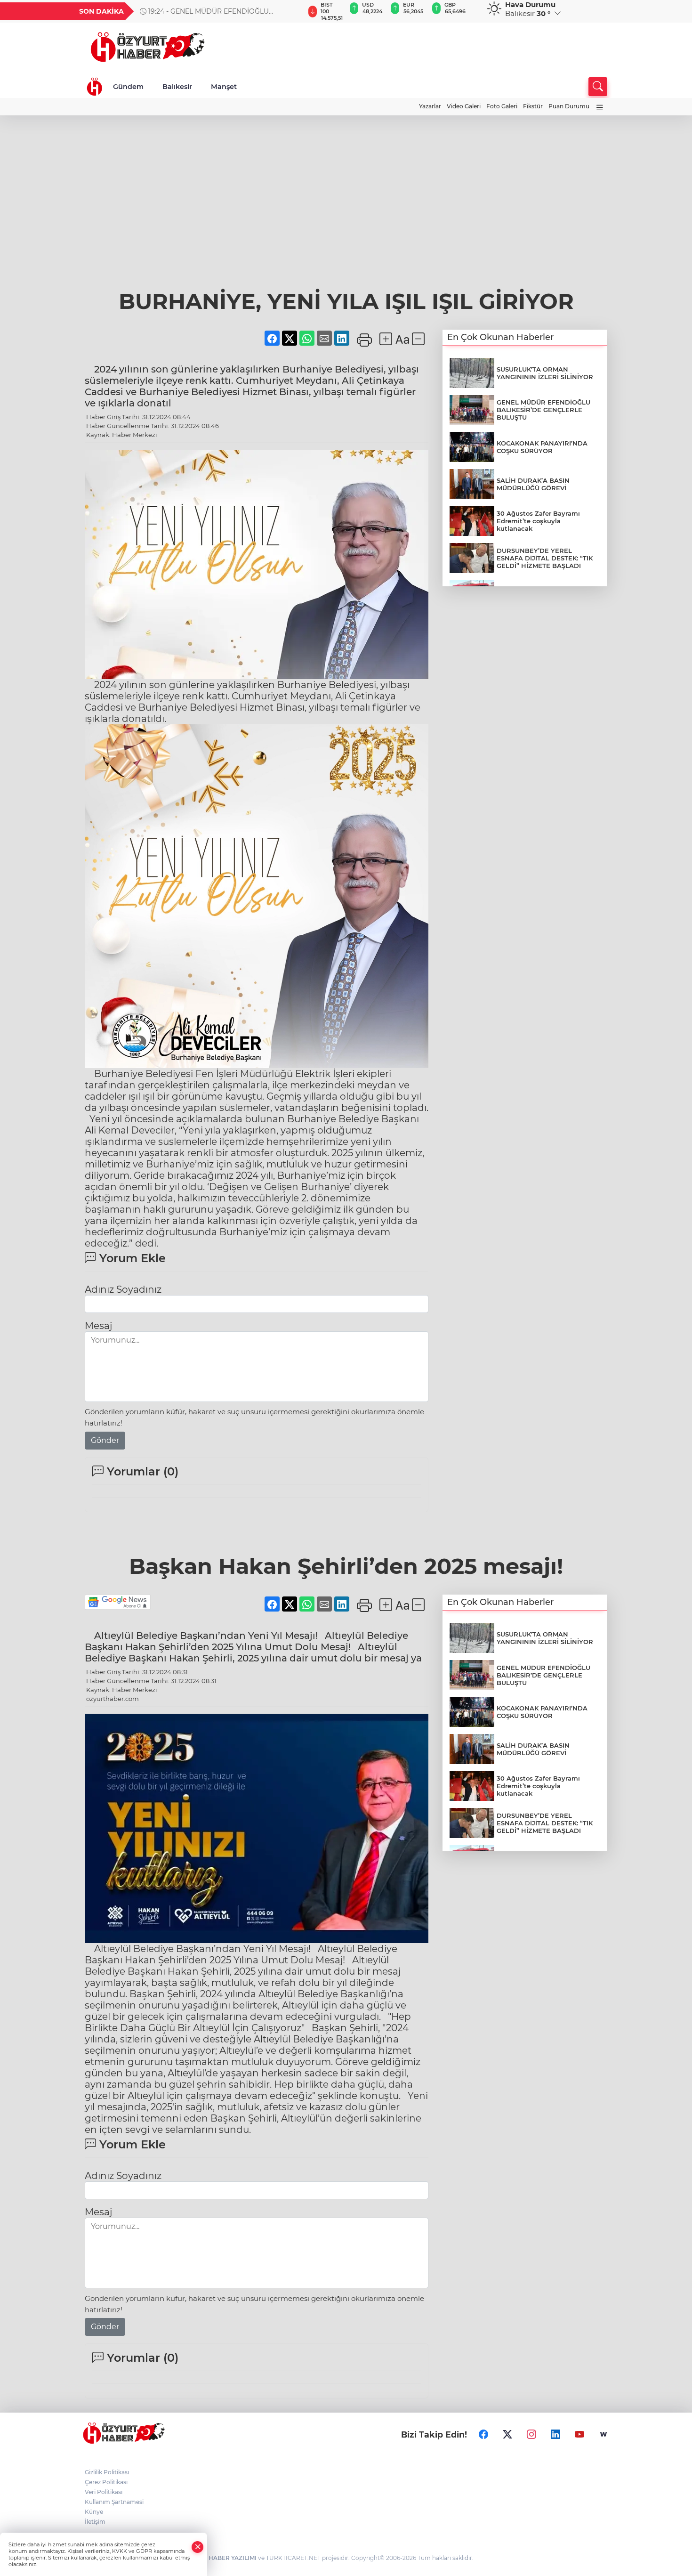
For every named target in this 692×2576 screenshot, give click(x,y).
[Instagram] (531, 2435)
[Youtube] (579, 2435)
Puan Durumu (569, 106)
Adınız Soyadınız (123, 1289)
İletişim (95, 2522)
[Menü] (600, 108)
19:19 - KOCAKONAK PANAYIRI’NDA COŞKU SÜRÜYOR (215, 11)
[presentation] (293, 11)
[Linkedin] (555, 2435)
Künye (94, 2512)
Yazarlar (430, 106)
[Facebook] (483, 2435)
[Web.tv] (603, 2435)
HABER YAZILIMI (233, 2558)
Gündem (128, 87)
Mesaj (98, 1326)
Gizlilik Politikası (107, 2472)
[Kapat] (198, 2547)
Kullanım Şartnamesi (114, 2502)
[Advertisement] (346, 186)
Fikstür (533, 106)
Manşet (224, 87)
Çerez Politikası (106, 2482)
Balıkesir (177, 87)
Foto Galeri (502, 106)
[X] (507, 2435)
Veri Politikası (104, 2492)
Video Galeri (464, 106)
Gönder (105, 1440)
